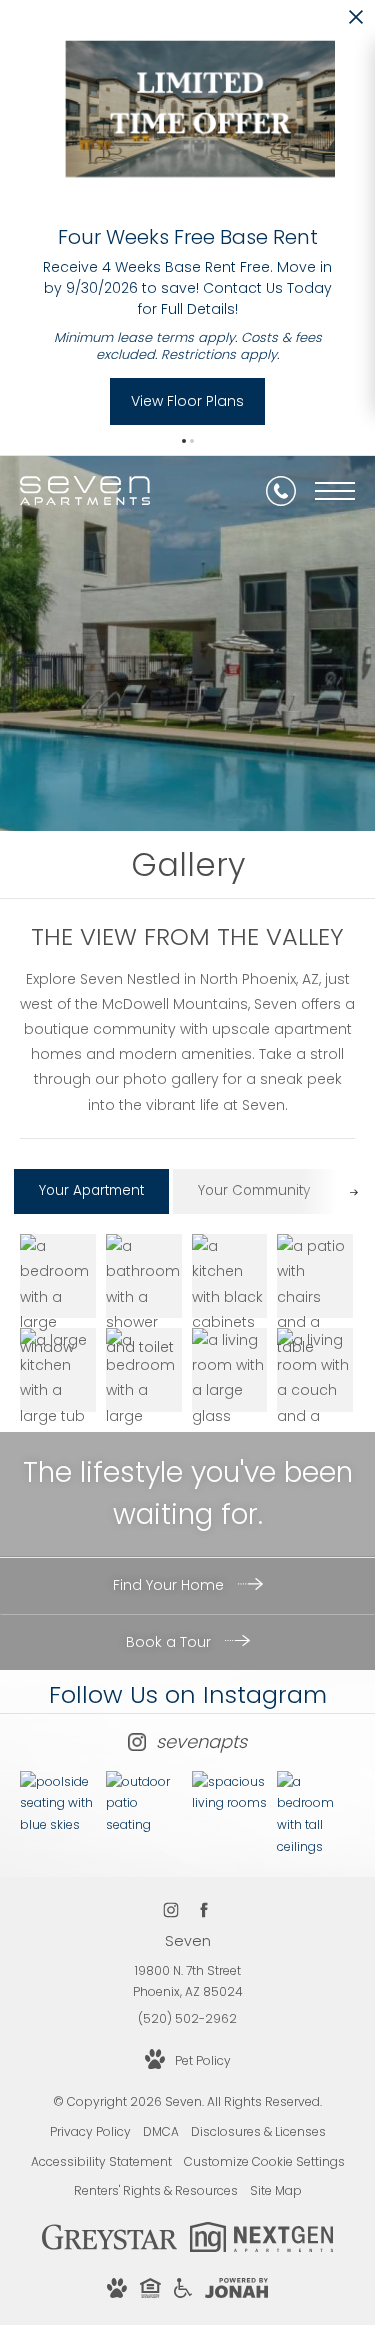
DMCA (161, 2131)
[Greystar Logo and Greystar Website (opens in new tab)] (109, 2247)
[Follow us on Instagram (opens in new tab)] (171, 1909)
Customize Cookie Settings (264, 2161)
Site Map (276, 2190)
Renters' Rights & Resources (156, 2190)
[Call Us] (281, 491)
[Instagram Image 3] (230, 1792)
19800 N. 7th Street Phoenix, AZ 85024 (188, 1981)
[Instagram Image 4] (315, 1814)
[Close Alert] (356, 22)
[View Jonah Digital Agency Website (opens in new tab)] (236, 2291)
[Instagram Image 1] (58, 1803)
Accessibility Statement (101, 2161)
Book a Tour (170, 1642)
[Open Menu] (335, 491)
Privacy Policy (90, 2131)
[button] (184, 441)
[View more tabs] (353, 1191)
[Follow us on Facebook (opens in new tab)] (204, 1909)
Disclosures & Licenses (258, 2131)
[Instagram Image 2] (144, 1803)
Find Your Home (170, 1585)
